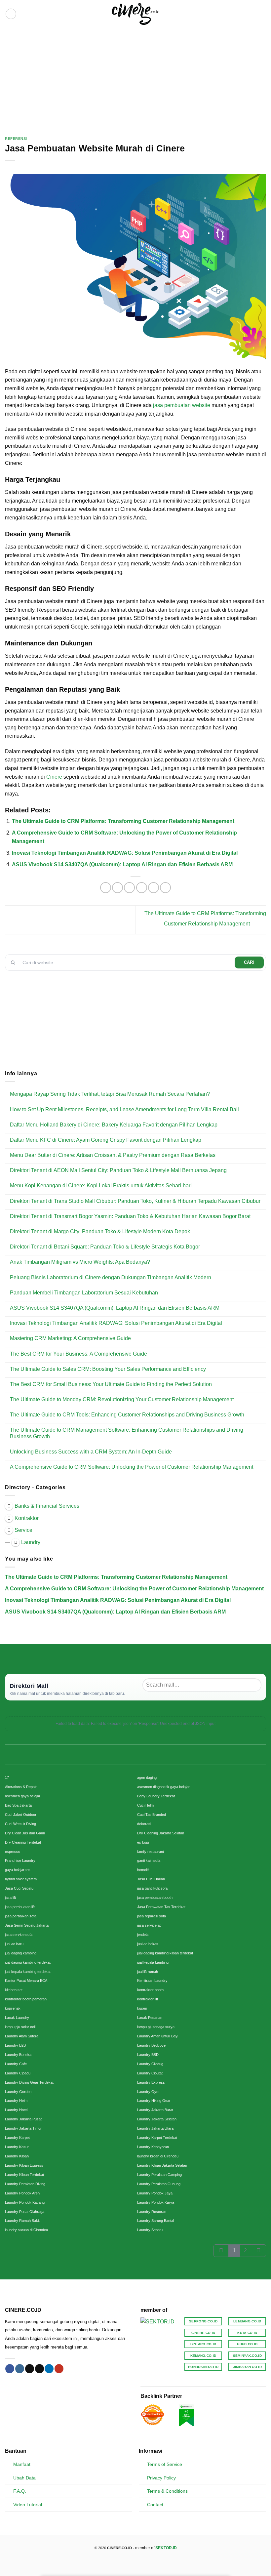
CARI (249, 962)
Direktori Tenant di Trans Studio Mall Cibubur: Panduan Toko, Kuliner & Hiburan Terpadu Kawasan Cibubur (135, 1201)
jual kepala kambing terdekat (28, 1972)
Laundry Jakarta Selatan (157, 2119)
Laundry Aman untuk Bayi (158, 2036)
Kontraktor (27, 1518)
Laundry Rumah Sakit (22, 2221)
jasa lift (10, 1898)
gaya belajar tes (18, 1870)
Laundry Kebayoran (153, 2147)
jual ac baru (14, 1944)
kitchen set (14, 1990)
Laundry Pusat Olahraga (25, 2212)
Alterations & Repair (21, 1787)
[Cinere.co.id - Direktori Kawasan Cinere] (136, 14)
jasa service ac (149, 1925)
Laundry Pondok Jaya (155, 2193)
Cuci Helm (145, 1805)
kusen (142, 2008)
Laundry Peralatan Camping (159, 2175)
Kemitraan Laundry (152, 1981)
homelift (143, 1870)
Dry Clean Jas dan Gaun (25, 1833)
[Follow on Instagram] (20, 2369)
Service (23, 1530)
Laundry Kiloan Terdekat (24, 2175)
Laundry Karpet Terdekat (157, 2138)
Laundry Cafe (16, 2064)
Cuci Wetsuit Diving (20, 1824)
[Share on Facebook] (117, 888)
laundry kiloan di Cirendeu (158, 2156)
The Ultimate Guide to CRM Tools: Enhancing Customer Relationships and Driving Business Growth (127, 1415)
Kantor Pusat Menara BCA (26, 1981)
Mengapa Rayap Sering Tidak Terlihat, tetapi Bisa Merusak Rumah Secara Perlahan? (110, 1094)
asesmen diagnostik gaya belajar (163, 1787)
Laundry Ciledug (150, 2064)
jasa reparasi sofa (152, 1916)
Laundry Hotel (16, 2110)
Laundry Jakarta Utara (155, 2128)
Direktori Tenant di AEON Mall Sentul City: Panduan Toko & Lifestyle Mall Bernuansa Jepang (118, 1170)
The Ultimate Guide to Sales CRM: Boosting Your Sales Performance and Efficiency (108, 1369)
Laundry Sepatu (150, 2230)
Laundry (31, 1542)
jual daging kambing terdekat (28, 1962)
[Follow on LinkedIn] (49, 2369)
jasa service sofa (19, 1935)
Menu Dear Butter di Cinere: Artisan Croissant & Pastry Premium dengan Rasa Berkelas (113, 1155)
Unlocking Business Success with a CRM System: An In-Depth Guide (91, 1452)
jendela (143, 1935)
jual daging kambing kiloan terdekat (165, 1953)
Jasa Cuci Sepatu (19, 1888)
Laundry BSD (148, 2055)
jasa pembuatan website (181, 405)
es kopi (143, 1842)
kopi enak (13, 2008)
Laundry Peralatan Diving (25, 2184)
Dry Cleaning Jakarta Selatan (161, 1833)
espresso (13, 1852)
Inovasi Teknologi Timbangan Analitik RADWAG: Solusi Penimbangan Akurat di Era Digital (125, 853)
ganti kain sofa (149, 1860)
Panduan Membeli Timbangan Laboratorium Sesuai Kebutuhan (84, 1293)
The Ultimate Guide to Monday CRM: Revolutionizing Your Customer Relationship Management (122, 1399)
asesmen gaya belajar (23, 1796)
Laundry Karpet (17, 2138)
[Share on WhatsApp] (106, 888)
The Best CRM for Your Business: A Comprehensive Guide (78, 1354)
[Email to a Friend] (142, 888)
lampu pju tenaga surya (156, 2027)
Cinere (54, 777)
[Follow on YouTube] (59, 2369)
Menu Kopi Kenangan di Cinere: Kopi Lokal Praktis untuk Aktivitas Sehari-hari (101, 1186)
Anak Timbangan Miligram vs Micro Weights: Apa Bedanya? (80, 1262)
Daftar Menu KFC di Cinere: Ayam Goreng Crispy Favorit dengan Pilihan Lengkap (106, 1140)
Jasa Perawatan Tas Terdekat (161, 1907)
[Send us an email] (39, 2369)
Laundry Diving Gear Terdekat (29, 2082)
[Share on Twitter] (129, 888)
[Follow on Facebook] (10, 2369)
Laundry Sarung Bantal (155, 2221)
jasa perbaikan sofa (21, 1916)
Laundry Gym (148, 2092)
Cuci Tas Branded (152, 1815)
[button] (11, 14)
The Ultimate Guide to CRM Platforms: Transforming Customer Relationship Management (123, 821)
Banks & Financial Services (47, 1506)
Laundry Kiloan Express (24, 2165)
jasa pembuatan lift (20, 1907)
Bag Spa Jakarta (18, 1805)
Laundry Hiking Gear (154, 2101)
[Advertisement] (135, 77)
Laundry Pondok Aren (22, 2193)
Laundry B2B (15, 2045)
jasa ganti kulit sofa (152, 1888)
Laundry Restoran (152, 2212)
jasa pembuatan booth (155, 1898)
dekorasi (144, 1824)
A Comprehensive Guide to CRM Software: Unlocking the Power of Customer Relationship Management (132, 1467)
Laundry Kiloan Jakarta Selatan (162, 2165)
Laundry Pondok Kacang (25, 2202)
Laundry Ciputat (150, 2073)
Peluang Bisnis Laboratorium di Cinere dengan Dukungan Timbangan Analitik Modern (111, 1277)
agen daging (147, 1778)
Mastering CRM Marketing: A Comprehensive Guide (70, 1338)
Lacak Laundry (17, 2018)
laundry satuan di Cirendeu (26, 2230)
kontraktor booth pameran (26, 1999)
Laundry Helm (16, 2101)
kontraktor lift (148, 1999)
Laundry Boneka (18, 2055)
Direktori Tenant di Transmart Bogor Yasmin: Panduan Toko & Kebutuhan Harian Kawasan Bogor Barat (130, 1216)
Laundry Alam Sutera (22, 2036)
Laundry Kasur (17, 2147)
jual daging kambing (21, 1953)
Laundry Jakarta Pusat (23, 2119)
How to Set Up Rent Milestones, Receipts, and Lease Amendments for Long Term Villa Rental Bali (124, 1109)
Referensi (16, 139)
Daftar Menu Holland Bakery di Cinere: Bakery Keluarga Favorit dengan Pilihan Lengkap (114, 1125)
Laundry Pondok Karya (156, 2202)
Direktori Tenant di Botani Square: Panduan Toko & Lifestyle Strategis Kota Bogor (105, 1247)
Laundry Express (151, 2082)
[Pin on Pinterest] (154, 888)
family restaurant (151, 1852)
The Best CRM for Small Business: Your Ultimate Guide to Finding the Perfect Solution (111, 1384)
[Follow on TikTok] (30, 2369)
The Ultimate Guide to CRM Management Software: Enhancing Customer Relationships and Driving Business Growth (127, 1433)
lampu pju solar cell (20, 2027)
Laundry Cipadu (18, 2073)
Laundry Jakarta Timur (23, 2128)
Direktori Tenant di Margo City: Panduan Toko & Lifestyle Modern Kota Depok (100, 1231)
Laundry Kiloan (17, 2156)
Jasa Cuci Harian (151, 1879)
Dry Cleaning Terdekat (23, 1842)
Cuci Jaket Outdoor (21, 1815)
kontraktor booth (150, 1990)
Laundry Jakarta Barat (155, 2110)
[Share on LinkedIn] (165, 888)
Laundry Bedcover (152, 2045)
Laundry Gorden (18, 2092)
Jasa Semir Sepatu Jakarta (27, 1925)
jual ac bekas (148, 1944)
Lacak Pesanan (150, 2018)
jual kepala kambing (153, 1962)
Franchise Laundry (20, 1860)
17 (7, 1778)
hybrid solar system (21, 1879)
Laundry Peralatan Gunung (159, 2184)
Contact (155, 2505)
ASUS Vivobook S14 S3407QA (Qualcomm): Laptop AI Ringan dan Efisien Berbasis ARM (122, 864)
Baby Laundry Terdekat (156, 1796)
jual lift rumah (148, 1972)
